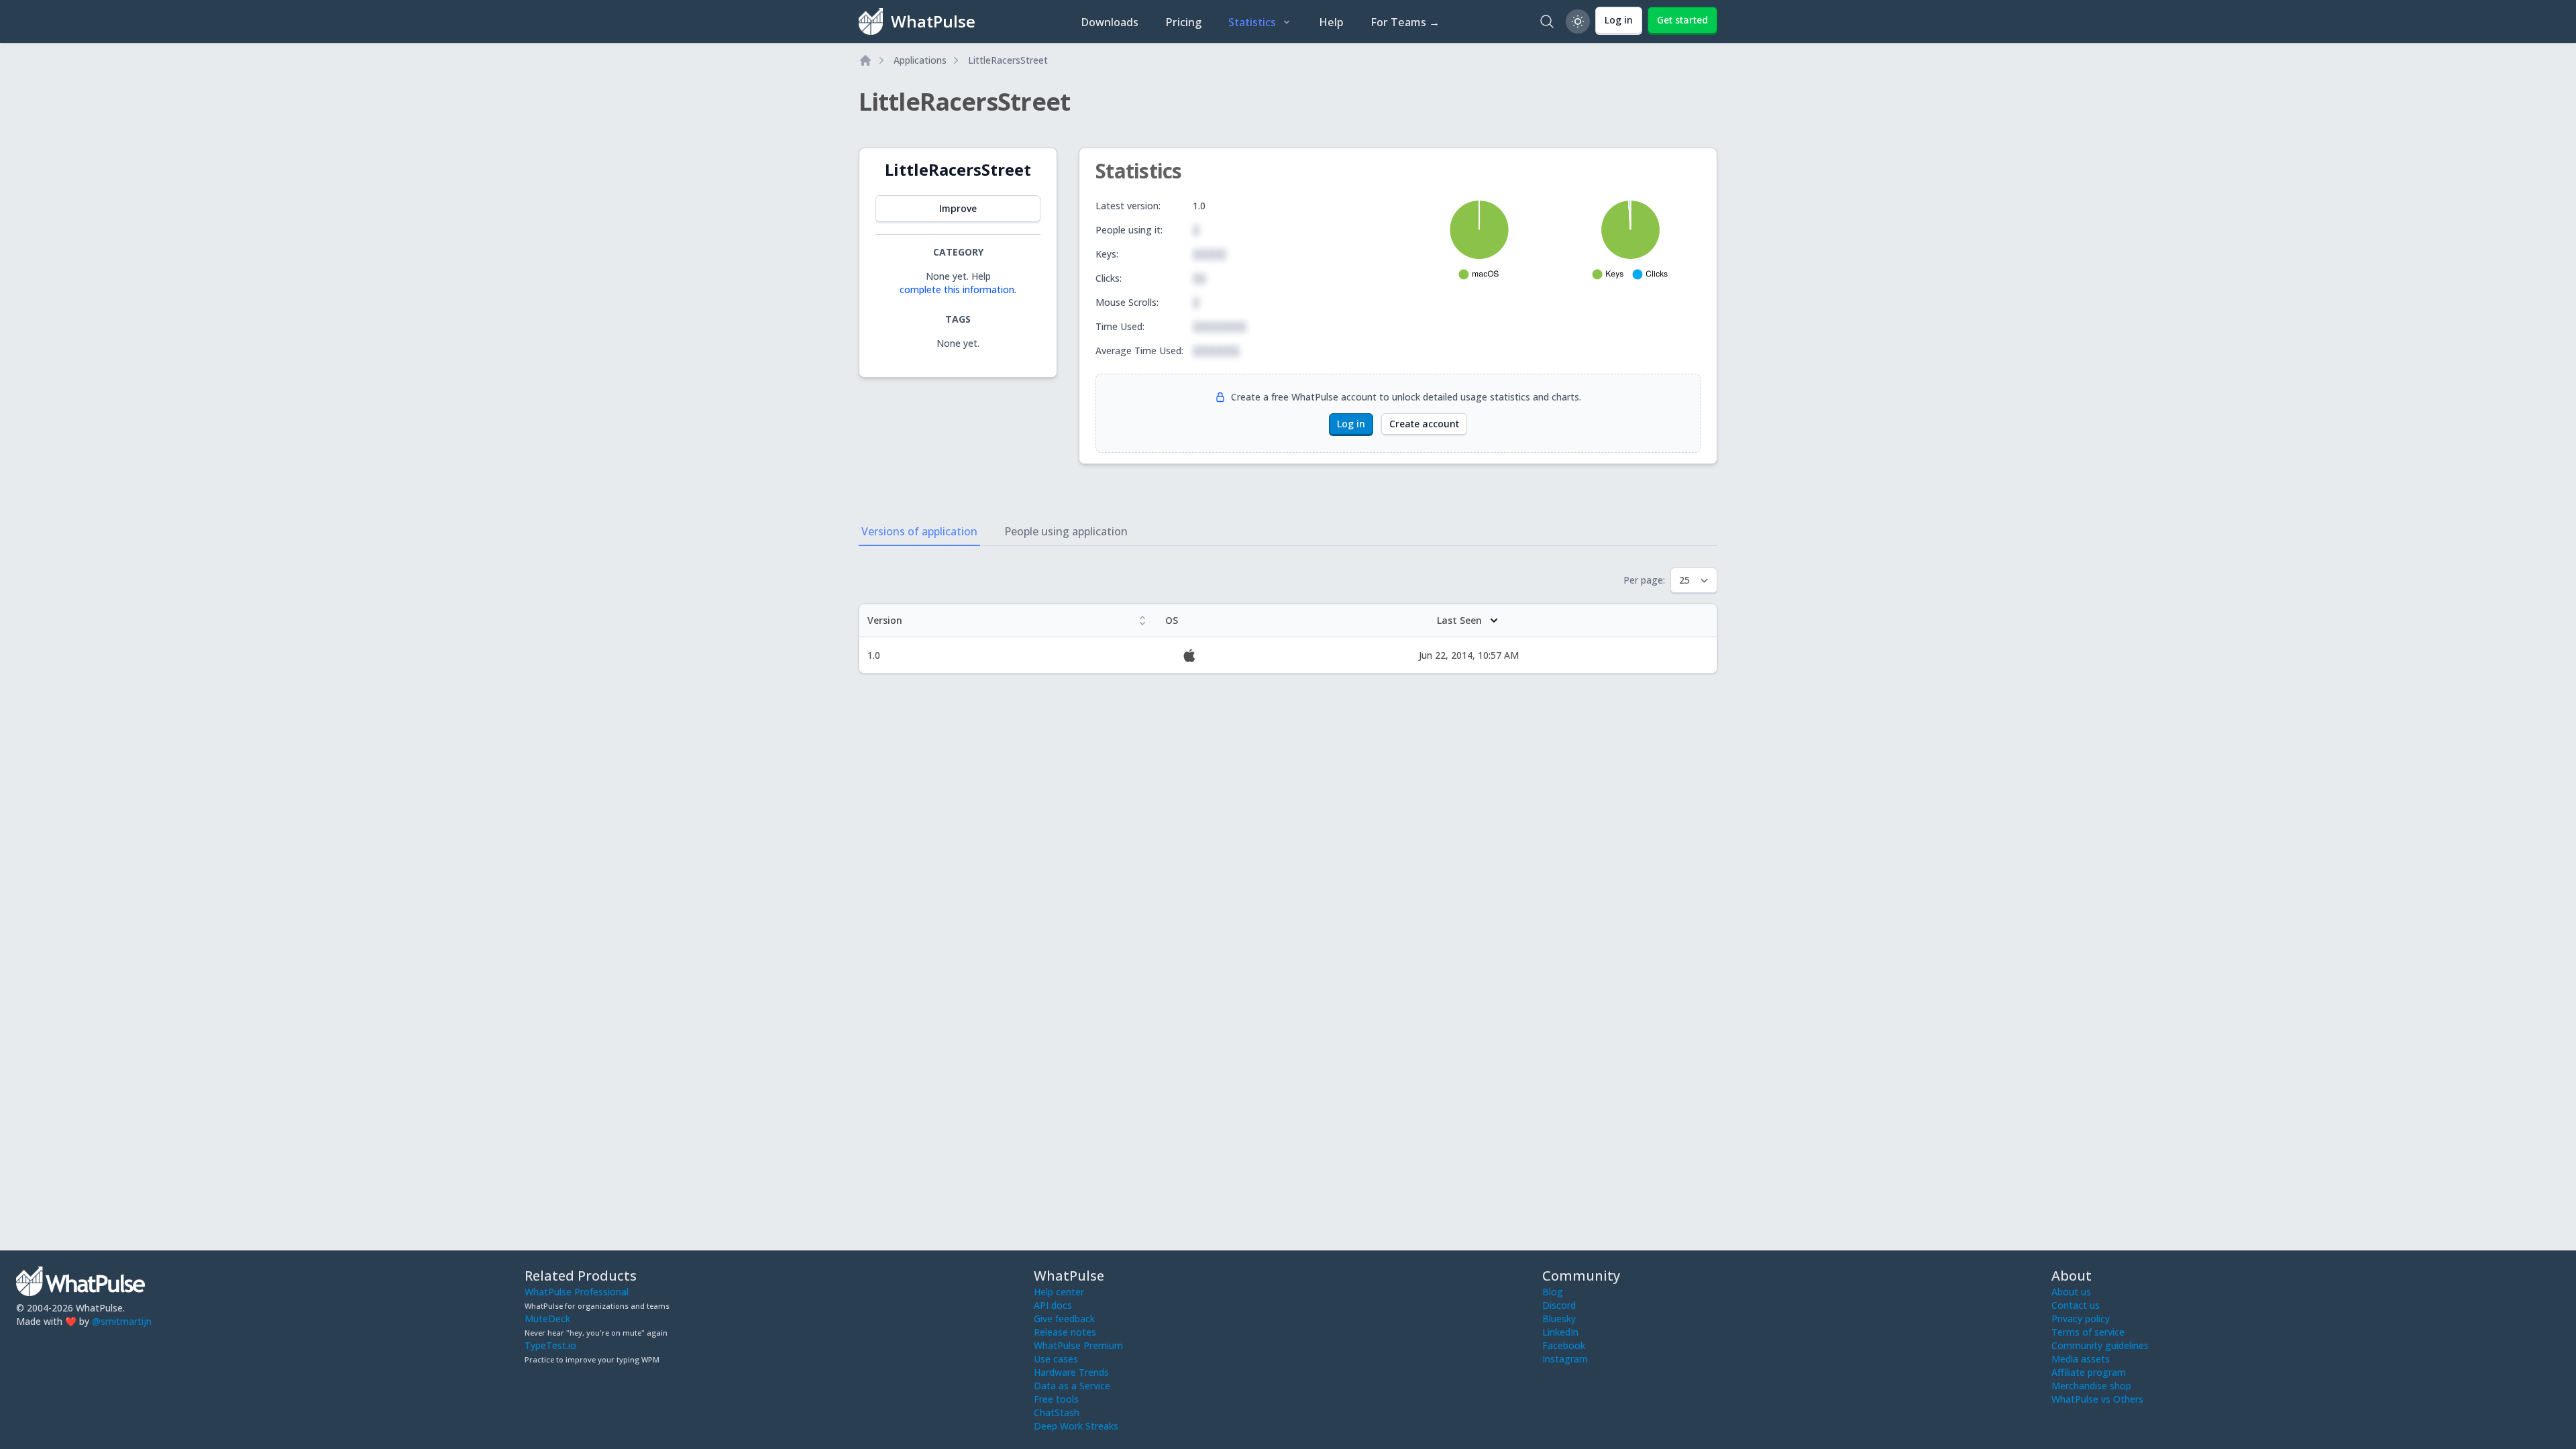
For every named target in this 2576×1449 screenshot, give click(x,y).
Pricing (1183, 22)
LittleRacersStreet (1008, 60)
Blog (1553, 1292)
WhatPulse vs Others (2097, 1399)
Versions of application (919, 531)
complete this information (957, 289)
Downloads (1110, 22)
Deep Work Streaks (1076, 1426)
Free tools (1056, 1399)
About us (2071, 1292)
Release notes (1065, 1332)
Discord (1559, 1305)
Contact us (2076, 1305)
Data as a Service (1072, 1386)
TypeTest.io (550, 1345)
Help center (1059, 1292)
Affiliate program (2089, 1372)
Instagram (1565, 1359)
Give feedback (1064, 1319)
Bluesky (1559, 1319)
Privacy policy (2081, 1319)
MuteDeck (547, 1319)
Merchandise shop (2091, 1386)
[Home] (865, 60)
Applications (920, 60)
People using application (1066, 531)
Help (1331, 22)
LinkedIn (1560, 1332)
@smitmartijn (122, 1321)
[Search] (1547, 21)
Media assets (2081, 1359)
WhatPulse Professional (577, 1292)
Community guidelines (2100, 1345)
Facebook (1564, 1345)
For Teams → (1405, 22)
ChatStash (1057, 1412)
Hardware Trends (1071, 1372)
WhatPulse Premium (1078, 1345)
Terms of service (2088, 1332)
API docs (1053, 1305)
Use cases (1056, 1359)
